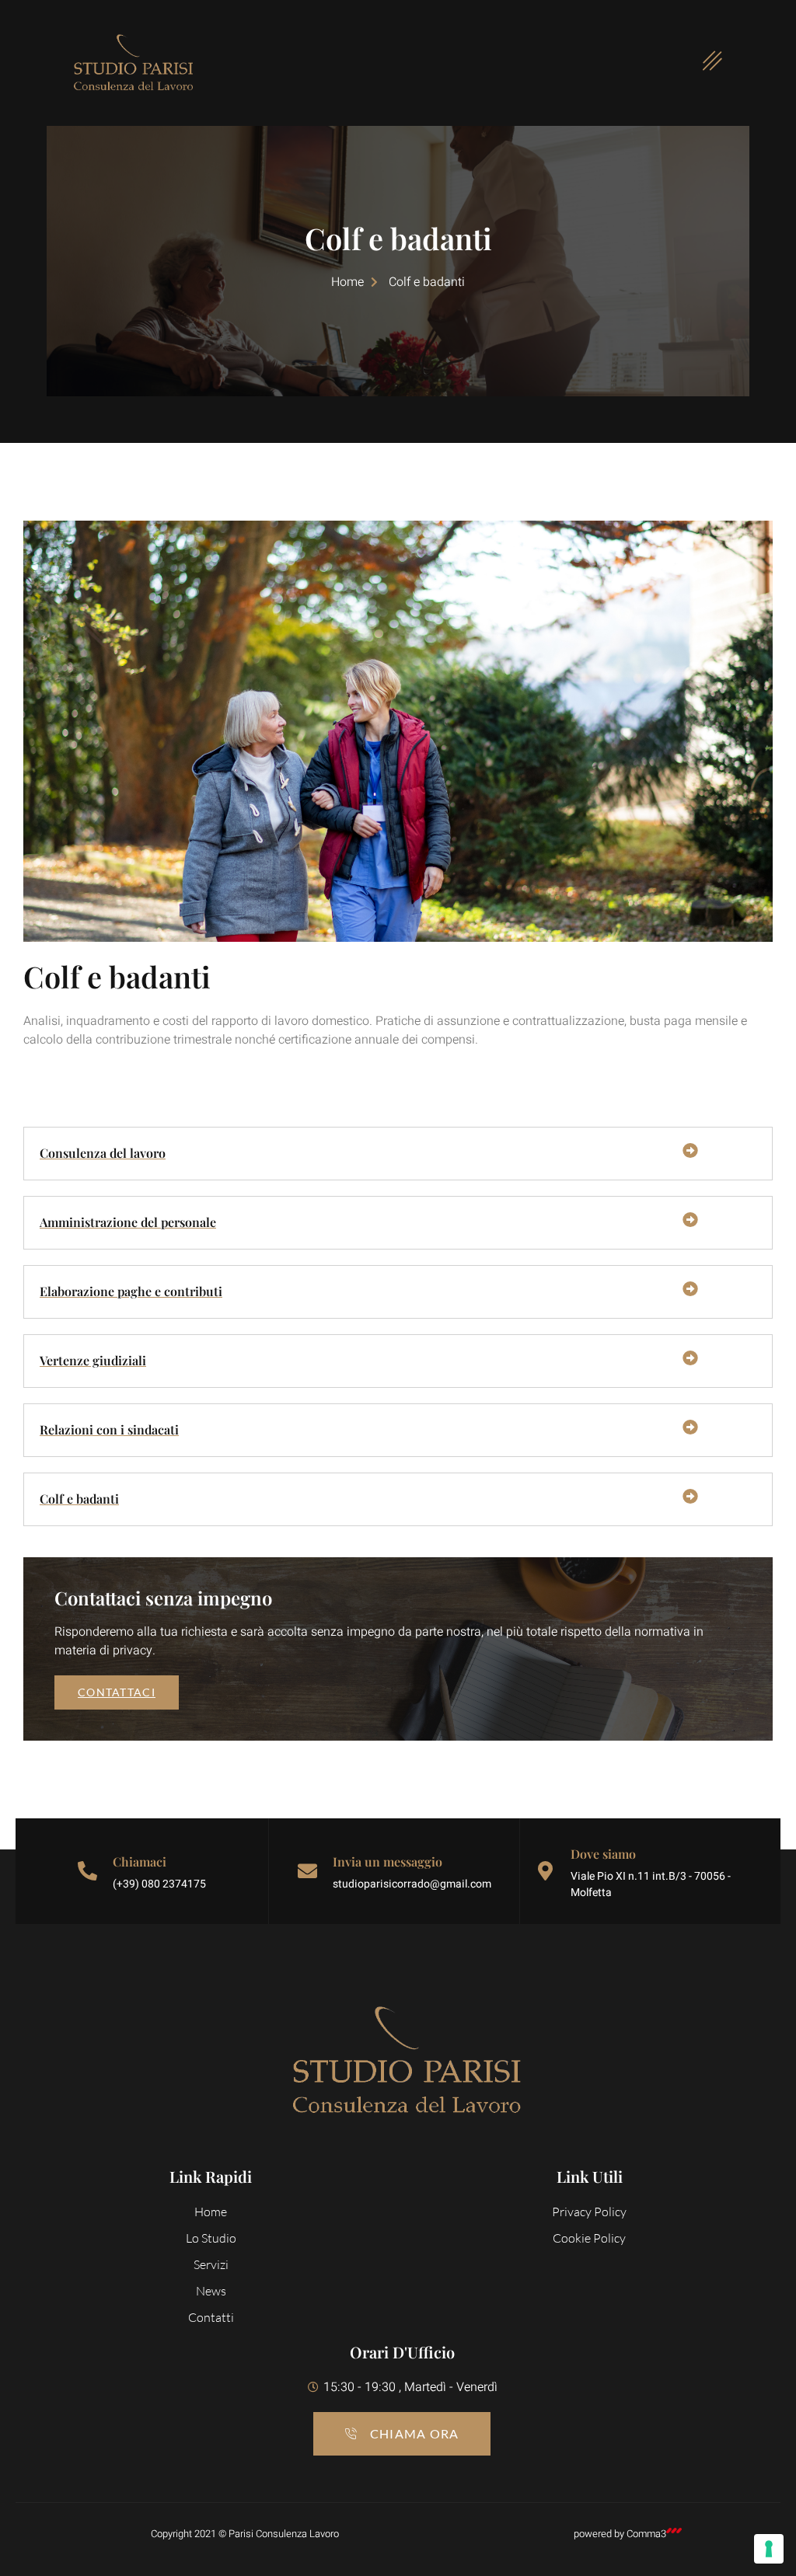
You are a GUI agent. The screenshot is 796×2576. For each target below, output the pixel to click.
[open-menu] (703, 63)
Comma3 (646, 2534)
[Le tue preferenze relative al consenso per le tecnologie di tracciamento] (769, 2549)
